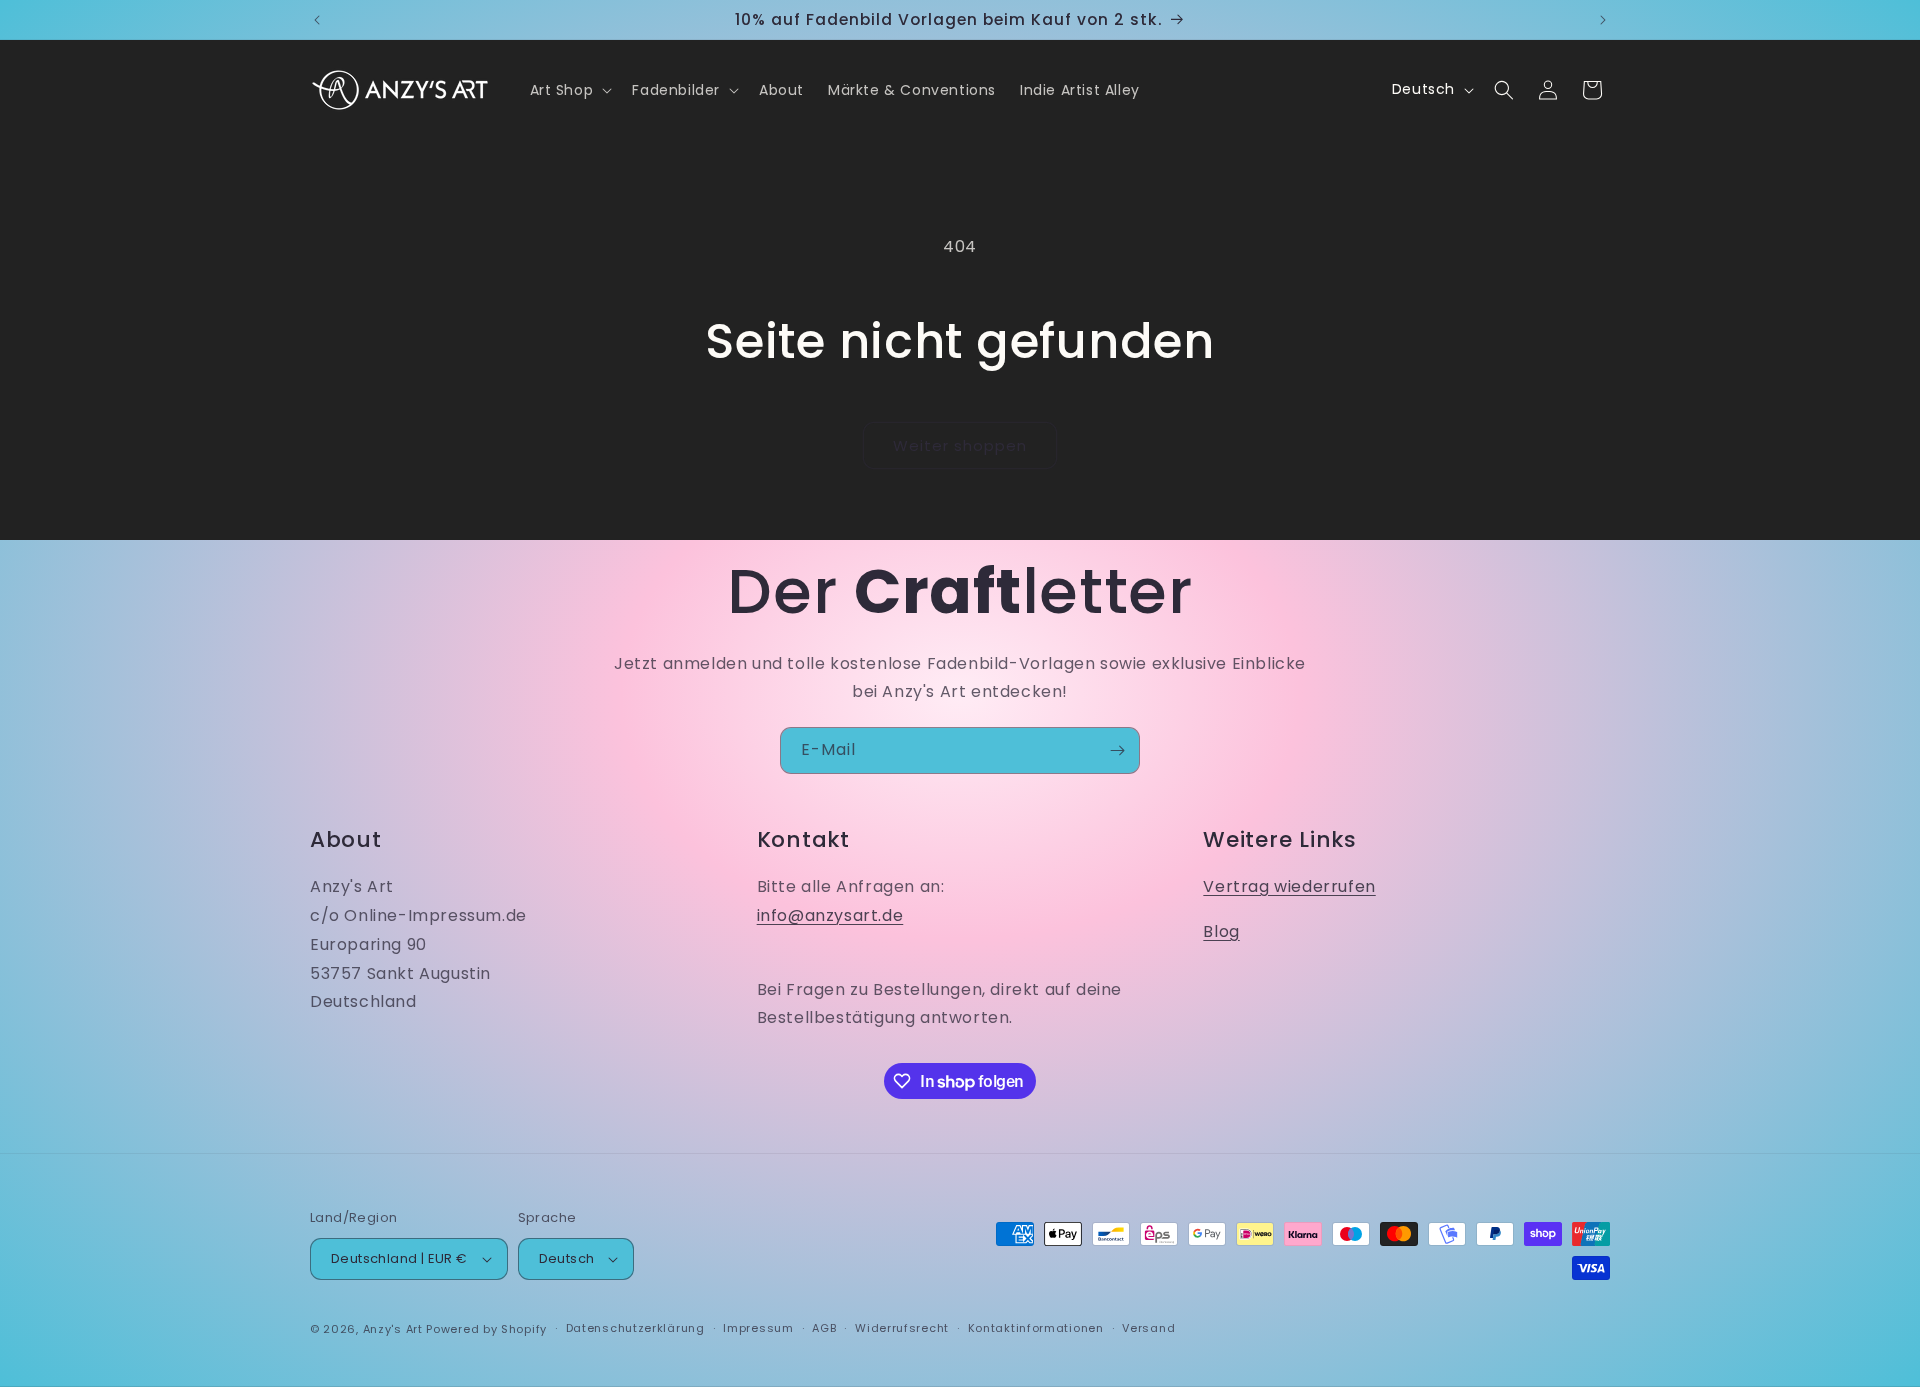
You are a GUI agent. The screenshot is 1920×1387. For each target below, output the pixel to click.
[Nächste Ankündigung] (1603, 20)
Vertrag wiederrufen (1289, 886)
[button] (569, 90)
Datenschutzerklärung (635, 1328)
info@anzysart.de (830, 915)
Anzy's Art (393, 1329)
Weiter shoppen (960, 445)
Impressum (758, 1328)
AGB (824, 1328)
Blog (1221, 931)
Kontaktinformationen (1036, 1328)
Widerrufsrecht (902, 1328)
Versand (1148, 1328)
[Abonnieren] (1117, 750)
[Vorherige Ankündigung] (317, 20)
